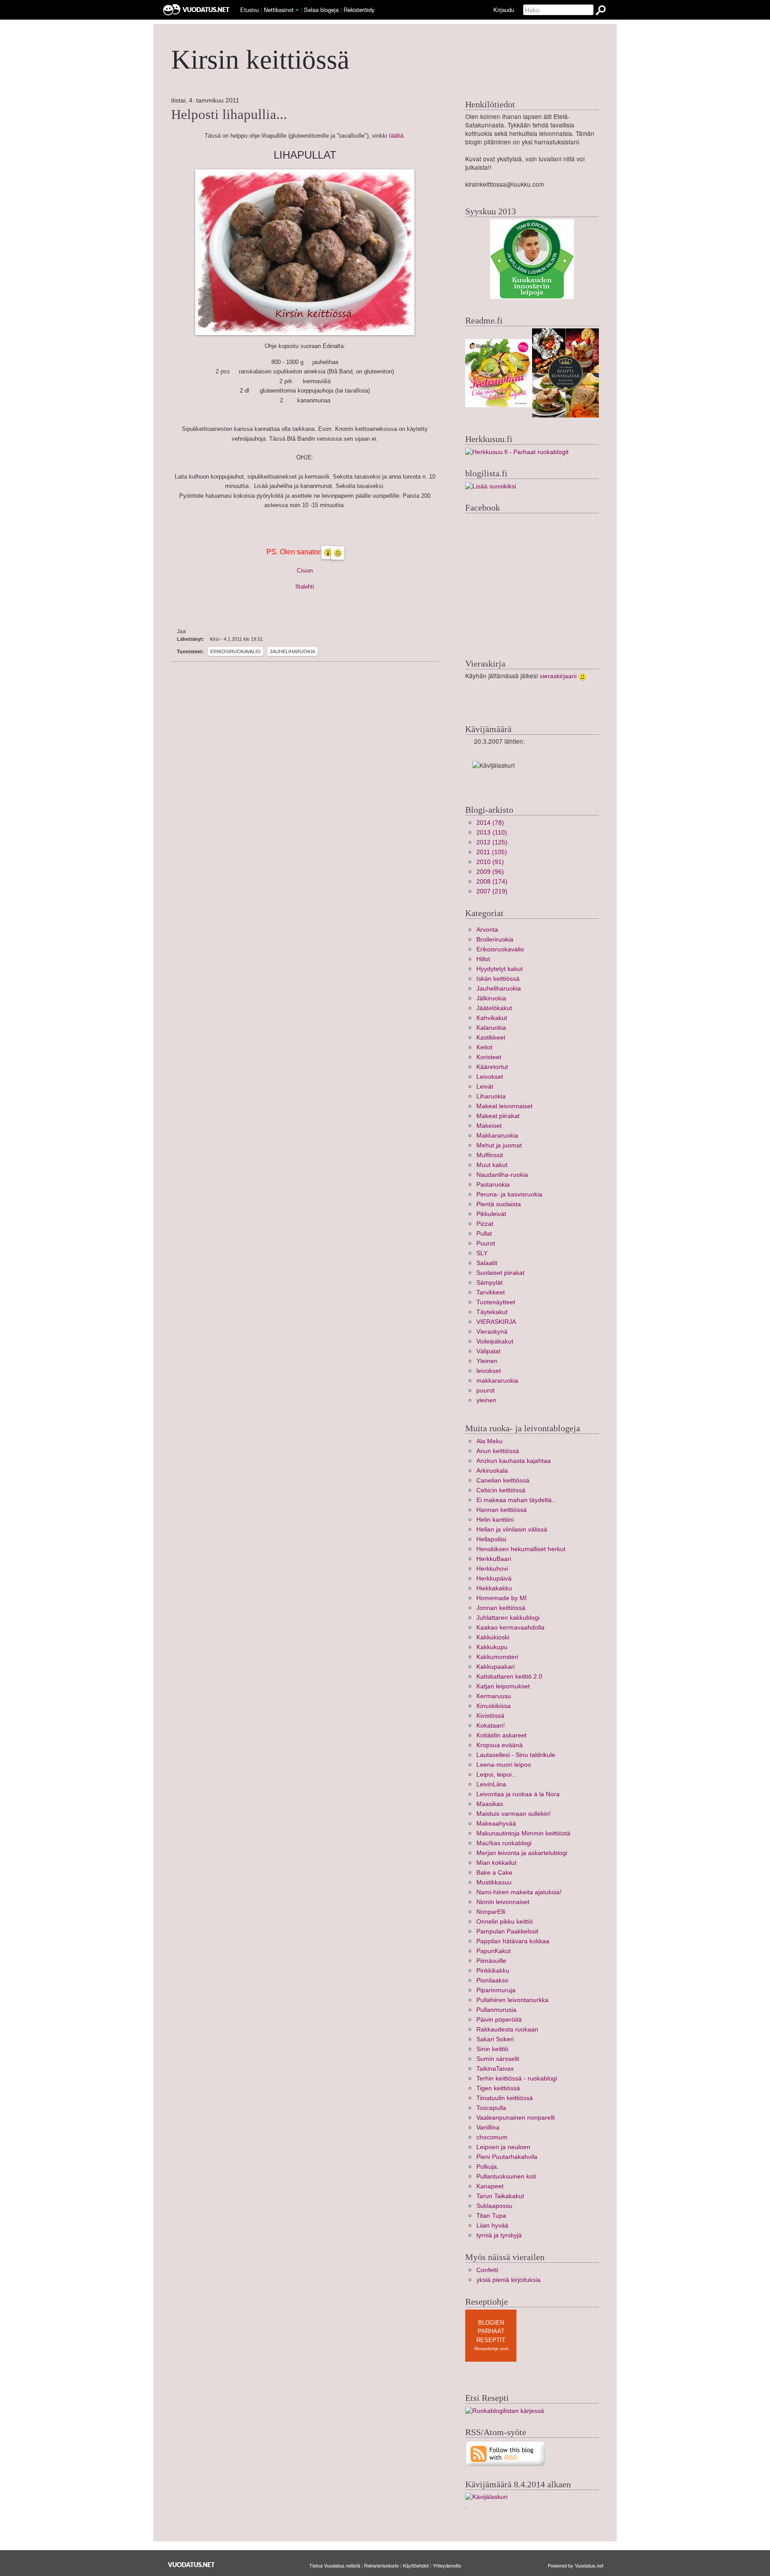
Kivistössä (490, 1716)
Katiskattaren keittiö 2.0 (509, 1677)
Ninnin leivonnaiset (503, 1902)
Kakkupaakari (496, 1667)
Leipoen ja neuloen (503, 2147)
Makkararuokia (497, 1136)
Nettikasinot (279, 10)
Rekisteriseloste (381, 2565)
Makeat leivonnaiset (504, 1106)
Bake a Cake (494, 1873)
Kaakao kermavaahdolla (510, 1628)
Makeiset (489, 1126)
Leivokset (490, 1077)
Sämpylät (489, 1283)
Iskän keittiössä (498, 979)
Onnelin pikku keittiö (505, 1922)
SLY (482, 1253)
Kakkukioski (493, 1637)
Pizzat (485, 1224)
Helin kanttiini (495, 1520)
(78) (490, 823)
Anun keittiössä (498, 1451)
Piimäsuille (491, 1961)
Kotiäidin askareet (502, 1735)
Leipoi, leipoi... (497, 1775)
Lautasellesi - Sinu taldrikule (516, 1755)
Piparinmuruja (496, 1990)
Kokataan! (491, 1726)
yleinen (486, 1400)
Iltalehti (305, 587)
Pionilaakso (492, 1980)
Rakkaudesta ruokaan (507, 2029)
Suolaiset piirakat (500, 1273)
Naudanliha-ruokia (502, 1175)
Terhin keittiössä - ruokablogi (517, 2078)
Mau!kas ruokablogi (504, 1843)
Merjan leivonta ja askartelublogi (522, 1853)
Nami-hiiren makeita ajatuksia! (519, 1892)
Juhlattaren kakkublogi (508, 1618)
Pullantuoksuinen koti (506, 2177)
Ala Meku (489, 1441)
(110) (492, 833)
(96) (490, 872)
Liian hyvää (492, 2226)
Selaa (321, 10)
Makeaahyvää (496, 1824)
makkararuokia (497, 1381)
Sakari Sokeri (495, 2039)
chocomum (492, 2137)
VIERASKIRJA (496, 1322)
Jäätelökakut (494, 1008)
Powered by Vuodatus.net (575, 2565)
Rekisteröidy (359, 10)
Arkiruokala (492, 1471)
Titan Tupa (491, 2216)
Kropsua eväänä (500, 1745)
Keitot (484, 1047)
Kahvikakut (492, 1018)
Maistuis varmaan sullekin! (514, 1814)
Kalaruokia (491, 1028)
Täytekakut (492, 1312)
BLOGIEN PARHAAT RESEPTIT (491, 2331)
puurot (485, 1390)
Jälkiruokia (491, 998)
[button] (297, 10)
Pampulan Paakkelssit (507, 1931)
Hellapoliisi (491, 1539)
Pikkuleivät (491, 1214)
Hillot (483, 959)
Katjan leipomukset (503, 1686)
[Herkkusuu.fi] (517, 452)
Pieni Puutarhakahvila (507, 2157)
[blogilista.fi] (491, 486)
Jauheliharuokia (292, 651)
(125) (492, 842)
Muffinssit (490, 1155)
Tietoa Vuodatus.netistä (335, 2565)
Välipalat (488, 1351)
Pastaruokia (493, 1185)
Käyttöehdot (416, 2565)
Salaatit (487, 1263)
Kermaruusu (494, 1696)
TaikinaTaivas (495, 2069)
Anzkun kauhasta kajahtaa (514, 1461)
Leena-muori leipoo (504, 1765)
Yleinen (487, 1361)
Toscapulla (491, 2108)
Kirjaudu (504, 10)
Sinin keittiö (492, 2049)
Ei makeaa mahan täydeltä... (517, 1500)
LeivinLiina (491, 1784)
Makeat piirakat (498, 1116)
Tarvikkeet (491, 1292)
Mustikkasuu (494, 1882)
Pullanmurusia (496, 2010)
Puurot (486, 1243)
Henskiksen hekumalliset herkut (521, 1549)
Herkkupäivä (494, 1579)
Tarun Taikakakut (500, 2196)
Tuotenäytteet (496, 1302)
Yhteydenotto (447, 2565)
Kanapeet (490, 2186)
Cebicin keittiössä (501, 1490)
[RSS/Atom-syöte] (506, 2453)
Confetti (487, 2270)
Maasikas (490, 1804)
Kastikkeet (491, 1038)
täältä (396, 136)
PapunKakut (494, 1951)
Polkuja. (487, 2167)
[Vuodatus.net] (192, 2565)
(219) (492, 891)
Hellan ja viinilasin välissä (512, 1530)
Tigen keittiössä (498, 2088)
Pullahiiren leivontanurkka (512, 2000)
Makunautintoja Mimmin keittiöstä (523, 1833)
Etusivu (250, 10)
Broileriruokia (495, 940)
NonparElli (491, 1912)
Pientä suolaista (499, 1204)
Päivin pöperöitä (499, 2020)
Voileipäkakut (495, 1341)
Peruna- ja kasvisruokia (509, 1194)
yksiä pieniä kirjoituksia (508, 2280)
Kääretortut (492, 1067)
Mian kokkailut (496, 1863)
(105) (492, 852)
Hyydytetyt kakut (500, 969)
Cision (305, 571)
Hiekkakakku (494, 1588)
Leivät (485, 1087)
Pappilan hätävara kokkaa (513, 1941)
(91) (490, 862)
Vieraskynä (492, 1332)
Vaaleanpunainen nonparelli (516, 2118)
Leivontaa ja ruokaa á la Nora (518, 1794)
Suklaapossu (494, 2206)
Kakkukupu (492, 1647)
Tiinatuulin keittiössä (505, 2098)
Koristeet (489, 1057)
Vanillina (488, 2128)
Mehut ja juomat (499, 1145)
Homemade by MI (502, 1598)
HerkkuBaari (494, 1559)
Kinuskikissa (494, 1706)
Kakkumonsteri (497, 1657)
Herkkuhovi (492, 1569)
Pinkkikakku (493, 1971)
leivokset (489, 1371)
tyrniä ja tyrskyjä (499, 2235)
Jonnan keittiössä (501, 1608)
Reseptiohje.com (491, 2349)
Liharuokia (491, 1096)
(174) (492, 882)
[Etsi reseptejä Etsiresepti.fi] (505, 2410)
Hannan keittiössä (502, 1510)
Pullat (484, 1234)
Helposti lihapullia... (229, 115)
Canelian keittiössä (503, 1480)
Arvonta (487, 930)
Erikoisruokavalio (236, 651)
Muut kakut (492, 1165)
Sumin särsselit (498, 2059)
